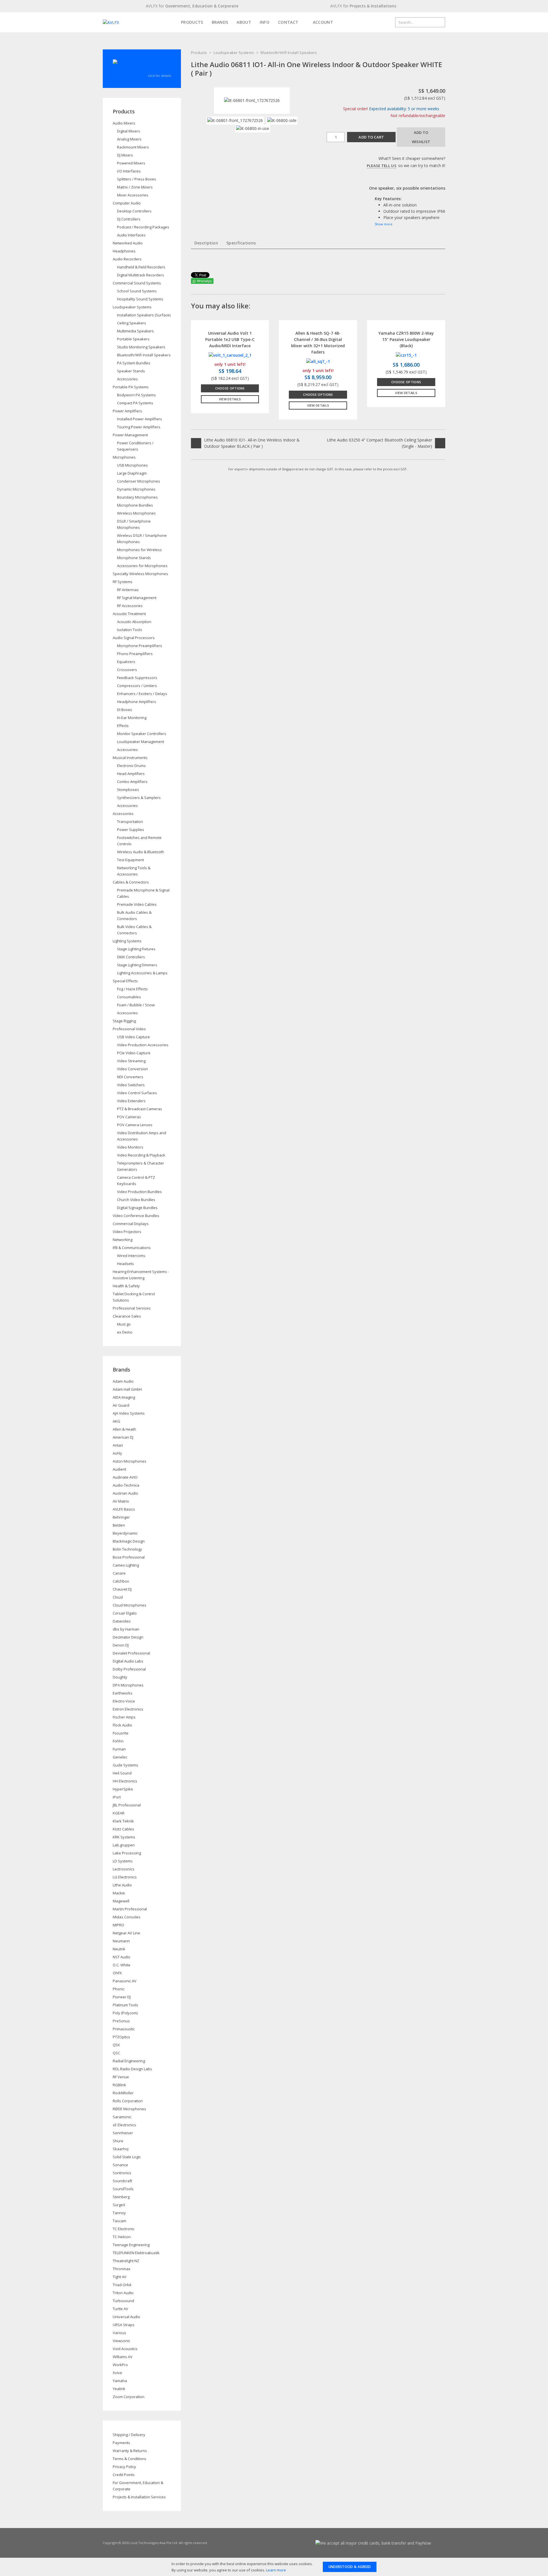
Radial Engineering (129, 2061)
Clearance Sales (127, 1316)
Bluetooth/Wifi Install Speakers (289, 53)
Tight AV (120, 2277)
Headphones (124, 251)
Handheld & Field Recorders (141, 267)
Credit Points (124, 2475)
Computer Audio (127, 203)
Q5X (116, 2045)
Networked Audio (128, 243)
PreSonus (121, 2021)
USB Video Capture (133, 1037)
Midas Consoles (127, 1917)
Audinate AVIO (125, 1477)
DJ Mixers (125, 155)
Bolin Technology (127, 1549)
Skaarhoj (121, 2149)
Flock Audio (122, 1725)
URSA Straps (124, 2325)
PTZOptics (121, 2037)
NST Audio (122, 1957)
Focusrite (121, 1733)
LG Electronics (125, 1877)
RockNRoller (123, 2093)
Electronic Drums (131, 766)
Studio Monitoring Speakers (141, 347)
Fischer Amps (124, 1717)
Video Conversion (132, 1069)
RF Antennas (128, 590)
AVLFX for (192, 6)
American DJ (123, 1437)
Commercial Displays (131, 1224)
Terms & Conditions (130, 2459)
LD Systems (123, 1861)
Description (206, 243)
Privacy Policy (124, 2467)
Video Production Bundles (139, 1192)
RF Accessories (130, 606)
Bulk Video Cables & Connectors (134, 930)
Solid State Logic (127, 2157)
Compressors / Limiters (137, 686)
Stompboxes (128, 790)
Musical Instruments (130, 758)
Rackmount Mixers (133, 147)
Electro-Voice (124, 1701)
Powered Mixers (131, 163)
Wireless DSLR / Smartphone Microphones (142, 539)
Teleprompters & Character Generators (141, 1166)
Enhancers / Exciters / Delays (142, 694)
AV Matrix (121, 1501)
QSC (116, 2053)
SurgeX (119, 2205)
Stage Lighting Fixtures (136, 949)
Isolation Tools (130, 630)
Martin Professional (130, 1909)
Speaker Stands (131, 371)
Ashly (117, 1453)
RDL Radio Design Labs (132, 2069)
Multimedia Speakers (135, 331)
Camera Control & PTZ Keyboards (136, 1180)
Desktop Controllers (134, 211)
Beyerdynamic (125, 1533)
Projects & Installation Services (139, 2497)
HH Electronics (125, 1781)
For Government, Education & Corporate (138, 2486)
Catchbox (121, 1581)
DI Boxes (125, 710)
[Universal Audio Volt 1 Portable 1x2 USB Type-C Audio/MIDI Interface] (230, 355)
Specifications (241, 243)
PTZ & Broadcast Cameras (140, 1109)
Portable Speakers (133, 339)
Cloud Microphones (130, 1605)
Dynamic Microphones (136, 489)
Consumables (129, 997)
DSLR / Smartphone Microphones (134, 524)
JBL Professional (127, 1805)
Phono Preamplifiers (135, 654)
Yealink (119, 2389)
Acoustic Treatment (129, 614)
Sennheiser (123, 2133)
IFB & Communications (132, 1248)
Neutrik (119, 1949)
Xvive (117, 2373)
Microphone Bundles (135, 505)
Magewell (121, 1901)
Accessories (127, 379)
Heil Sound (122, 1773)
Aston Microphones (130, 1461)
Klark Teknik (123, 1821)
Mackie (119, 1893)
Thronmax (122, 2269)
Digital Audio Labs (128, 1661)
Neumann (121, 1941)
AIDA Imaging (124, 1397)
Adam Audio (123, 1381)
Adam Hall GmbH (127, 1389)
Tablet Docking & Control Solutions (134, 1297)
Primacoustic (124, 2029)
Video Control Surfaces (137, 1093)
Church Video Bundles (136, 1200)
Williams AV (123, 2357)
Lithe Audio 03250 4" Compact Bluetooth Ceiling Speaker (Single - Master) (379, 443)
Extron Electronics (128, 1709)
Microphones (124, 457)
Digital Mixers (129, 131)
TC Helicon (122, 2237)
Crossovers (127, 670)
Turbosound (123, 2301)
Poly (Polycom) (125, 2013)
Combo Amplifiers (132, 782)
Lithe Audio (122, 1885)
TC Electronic (124, 2229)
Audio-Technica (126, 1485)
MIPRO (118, 1925)
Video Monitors (130, 1147)
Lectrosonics (124, 1869)
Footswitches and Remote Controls (139, 841)
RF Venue (121, 2077)
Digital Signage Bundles (137, 1208)
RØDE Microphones (129, 2109)
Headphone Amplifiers (137, 702)
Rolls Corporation (128, 2101)
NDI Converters (130, 1077)
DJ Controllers (129, 219)
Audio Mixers (124, 123)
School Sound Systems (137, 291)
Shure (118, 2141)
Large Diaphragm (132, 473)
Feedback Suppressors (137, 678)
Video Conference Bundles (136, 1216)
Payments (121, 2443)
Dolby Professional (129, 1669)
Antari (118, 1445)
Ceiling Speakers (132, 323)
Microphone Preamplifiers (140, 646)
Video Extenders (131, 1101)
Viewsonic (121, 2341)
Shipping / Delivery (129, 2435)
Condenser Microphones (139, 481)
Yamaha (120, 2381)
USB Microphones (132, 465)
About (244, 22)
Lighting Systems (127, 941)
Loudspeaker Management (141, 742)
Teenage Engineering (131, 2245)
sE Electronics (124, 2125)
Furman (119, 1749)
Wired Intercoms (131, 1256)
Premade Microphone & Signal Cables (143, 893)
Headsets (125, 1264)
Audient (119, 1469)
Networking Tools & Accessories (134, 871)
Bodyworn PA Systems (136, 395)
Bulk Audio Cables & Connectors (134, 915)
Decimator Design (128, 1637)
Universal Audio (126, 2317)
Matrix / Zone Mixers (135, 187)
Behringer (121, 1517)
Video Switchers (131, 1085)
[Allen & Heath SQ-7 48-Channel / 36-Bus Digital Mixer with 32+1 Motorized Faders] (318, 361)
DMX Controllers (131, 957)
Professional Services (132, 1308)
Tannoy (119, 2213)
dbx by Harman (126, 1629)
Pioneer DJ (122, 1997)
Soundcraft (122, 2181)
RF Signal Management (137, 598)
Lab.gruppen (124, 1845)
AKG (116, 1421)
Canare (119, 1573)
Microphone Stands (134, 558)
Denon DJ (121, 1645)
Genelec (120, 1757)
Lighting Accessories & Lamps (142, 973)
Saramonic (122, 2117)
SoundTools (123, 2189)
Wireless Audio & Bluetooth (141, 852)
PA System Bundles (134, 363)
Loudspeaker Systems (234, 53)
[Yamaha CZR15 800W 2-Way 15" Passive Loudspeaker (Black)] (406, 355)
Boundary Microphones (137, 497)
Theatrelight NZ (126, 2261)
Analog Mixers (129, 139)
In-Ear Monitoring (132, 718)
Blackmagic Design (129, 1541)
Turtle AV (120, 2309)
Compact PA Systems (135, 403)
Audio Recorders (127, 259)
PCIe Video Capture (134, 1053)
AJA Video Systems (129, 1413)
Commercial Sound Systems (137, 283)
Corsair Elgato (125, 1613)
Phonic (119, 1989)
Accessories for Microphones (142, 566)
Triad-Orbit (122, 2285)
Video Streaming (131, 1061)
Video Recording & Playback (141, 1155)
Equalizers (126, 662)
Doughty (120, 1677)
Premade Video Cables (137, 904)
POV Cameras (129, 1117)
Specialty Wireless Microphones (140, 574)
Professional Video (129, 1029)
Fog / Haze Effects (132, 989)
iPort (117, 1797)
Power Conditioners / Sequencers (135, 446)
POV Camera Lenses (135, 1125)
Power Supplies (131, 830)
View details (230, 399)
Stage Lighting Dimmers (137, 965)
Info (265, 22)
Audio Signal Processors (134, 638)
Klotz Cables (123, 1829)
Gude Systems (125, 1765)
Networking (123, 1240)
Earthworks (123, 1693)
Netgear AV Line (126, 1933)
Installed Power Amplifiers (140, 419)
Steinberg (121, 2197)
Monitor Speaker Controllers (142, 734)
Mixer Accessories (133, 195)
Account (322, 22)
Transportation (130, 822)
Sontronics (122, 2173)
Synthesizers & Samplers (139, 798)
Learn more (276, 2570)
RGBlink (119, 2085)
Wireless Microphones (136, 513)
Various (119, 2333)
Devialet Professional (131, 1653)
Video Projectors (127, 1232)
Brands (220, 22)
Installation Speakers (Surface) (144, 315)
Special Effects (125, 981)
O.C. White (122, 1965)
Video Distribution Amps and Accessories (142, 1136)
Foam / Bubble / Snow (136, 1005)
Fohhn (118, 1741)
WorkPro (120, 2365)
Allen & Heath (124, 1429)
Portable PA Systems (131, 387)
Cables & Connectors (131, 882)
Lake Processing (127, 1853)
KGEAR (119, 1813)
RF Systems (123, 582)
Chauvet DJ (122, 1589)
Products (192, 22)
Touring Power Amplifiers (139, 427)
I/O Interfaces (129, 171)
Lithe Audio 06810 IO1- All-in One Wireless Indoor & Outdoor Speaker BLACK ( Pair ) (252, 443)
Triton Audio (123, 2293)
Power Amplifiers (127, 411)
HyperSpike (123, 1789)
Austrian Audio (125, 1493)
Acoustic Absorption (134, 622)
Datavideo (122, 1621)
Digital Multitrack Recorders (141, 275)
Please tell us (382, 166)
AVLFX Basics (124, 1509)
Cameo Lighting (126, 1565)
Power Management (130, 435)
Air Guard (121, 1405)
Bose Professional (129, 1557)
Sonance (120, 2165)
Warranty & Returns (130, 2451)
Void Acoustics (125, 2349)
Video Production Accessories (143, 1045)
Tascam (119, 2221)
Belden (119, 1525)
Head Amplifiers (131, 774)
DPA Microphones (128, 1685)
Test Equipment (130, 860)
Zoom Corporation (129, 2397)
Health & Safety (126, 1286)
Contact (288, 22)
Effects (123, 726)
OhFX (117, 1973)
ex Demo (125, 1332)
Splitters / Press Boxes (137, 179)
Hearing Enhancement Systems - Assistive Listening (141, 1275)
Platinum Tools (125, 2005)
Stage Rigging (124, 1021)
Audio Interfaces (131, 235)
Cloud (118, 1597)
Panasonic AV (125, 1981)
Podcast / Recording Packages (143, 227)
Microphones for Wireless (139, 550)
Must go (124, 1324)
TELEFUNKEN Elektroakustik (136, 2253)
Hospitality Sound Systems (140, 299)
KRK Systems (124, 1837)
